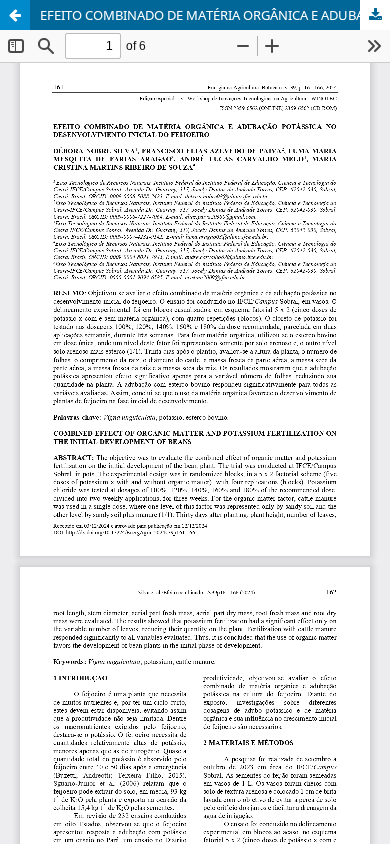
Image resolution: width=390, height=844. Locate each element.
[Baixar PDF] (375, 15)
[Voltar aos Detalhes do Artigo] (15, 15)
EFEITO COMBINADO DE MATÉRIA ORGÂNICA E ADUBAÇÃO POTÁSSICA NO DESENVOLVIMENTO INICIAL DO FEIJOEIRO (215, 15)
